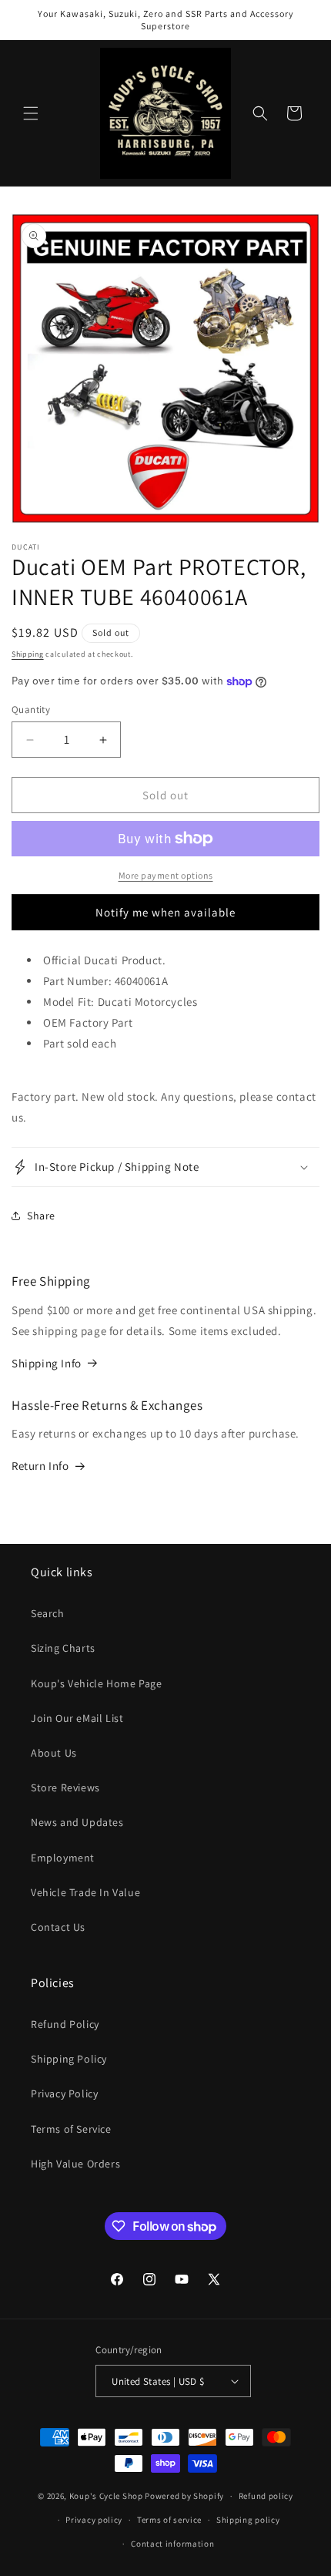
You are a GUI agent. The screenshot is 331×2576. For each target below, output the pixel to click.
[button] (31, 113)
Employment (63, 1858)
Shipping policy (248, 2520)
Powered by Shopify (184, 2496)
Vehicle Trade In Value (85, 1892)
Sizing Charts (63, 1648)
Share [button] (41, 1216)
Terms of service (169, 2520)
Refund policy (266, 2496)
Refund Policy (65, 2024)
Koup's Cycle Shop (106, 2496)
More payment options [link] (166, 875)
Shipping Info (47, 1363)
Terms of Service (71, 2129)
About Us (54, 1753)
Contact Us (58, 1927)
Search (48, 1613)
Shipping (28, 654)
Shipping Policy (69, 2059)
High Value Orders (75, 2164)
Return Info (40, 1466)
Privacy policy (94, 2520)
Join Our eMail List (77, 1718)
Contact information (172, 2544)
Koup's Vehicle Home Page (96, 1683)
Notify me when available (165, 912)
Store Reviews (65, 1787)
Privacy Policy (64, 2093)
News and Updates (77, 1822)
